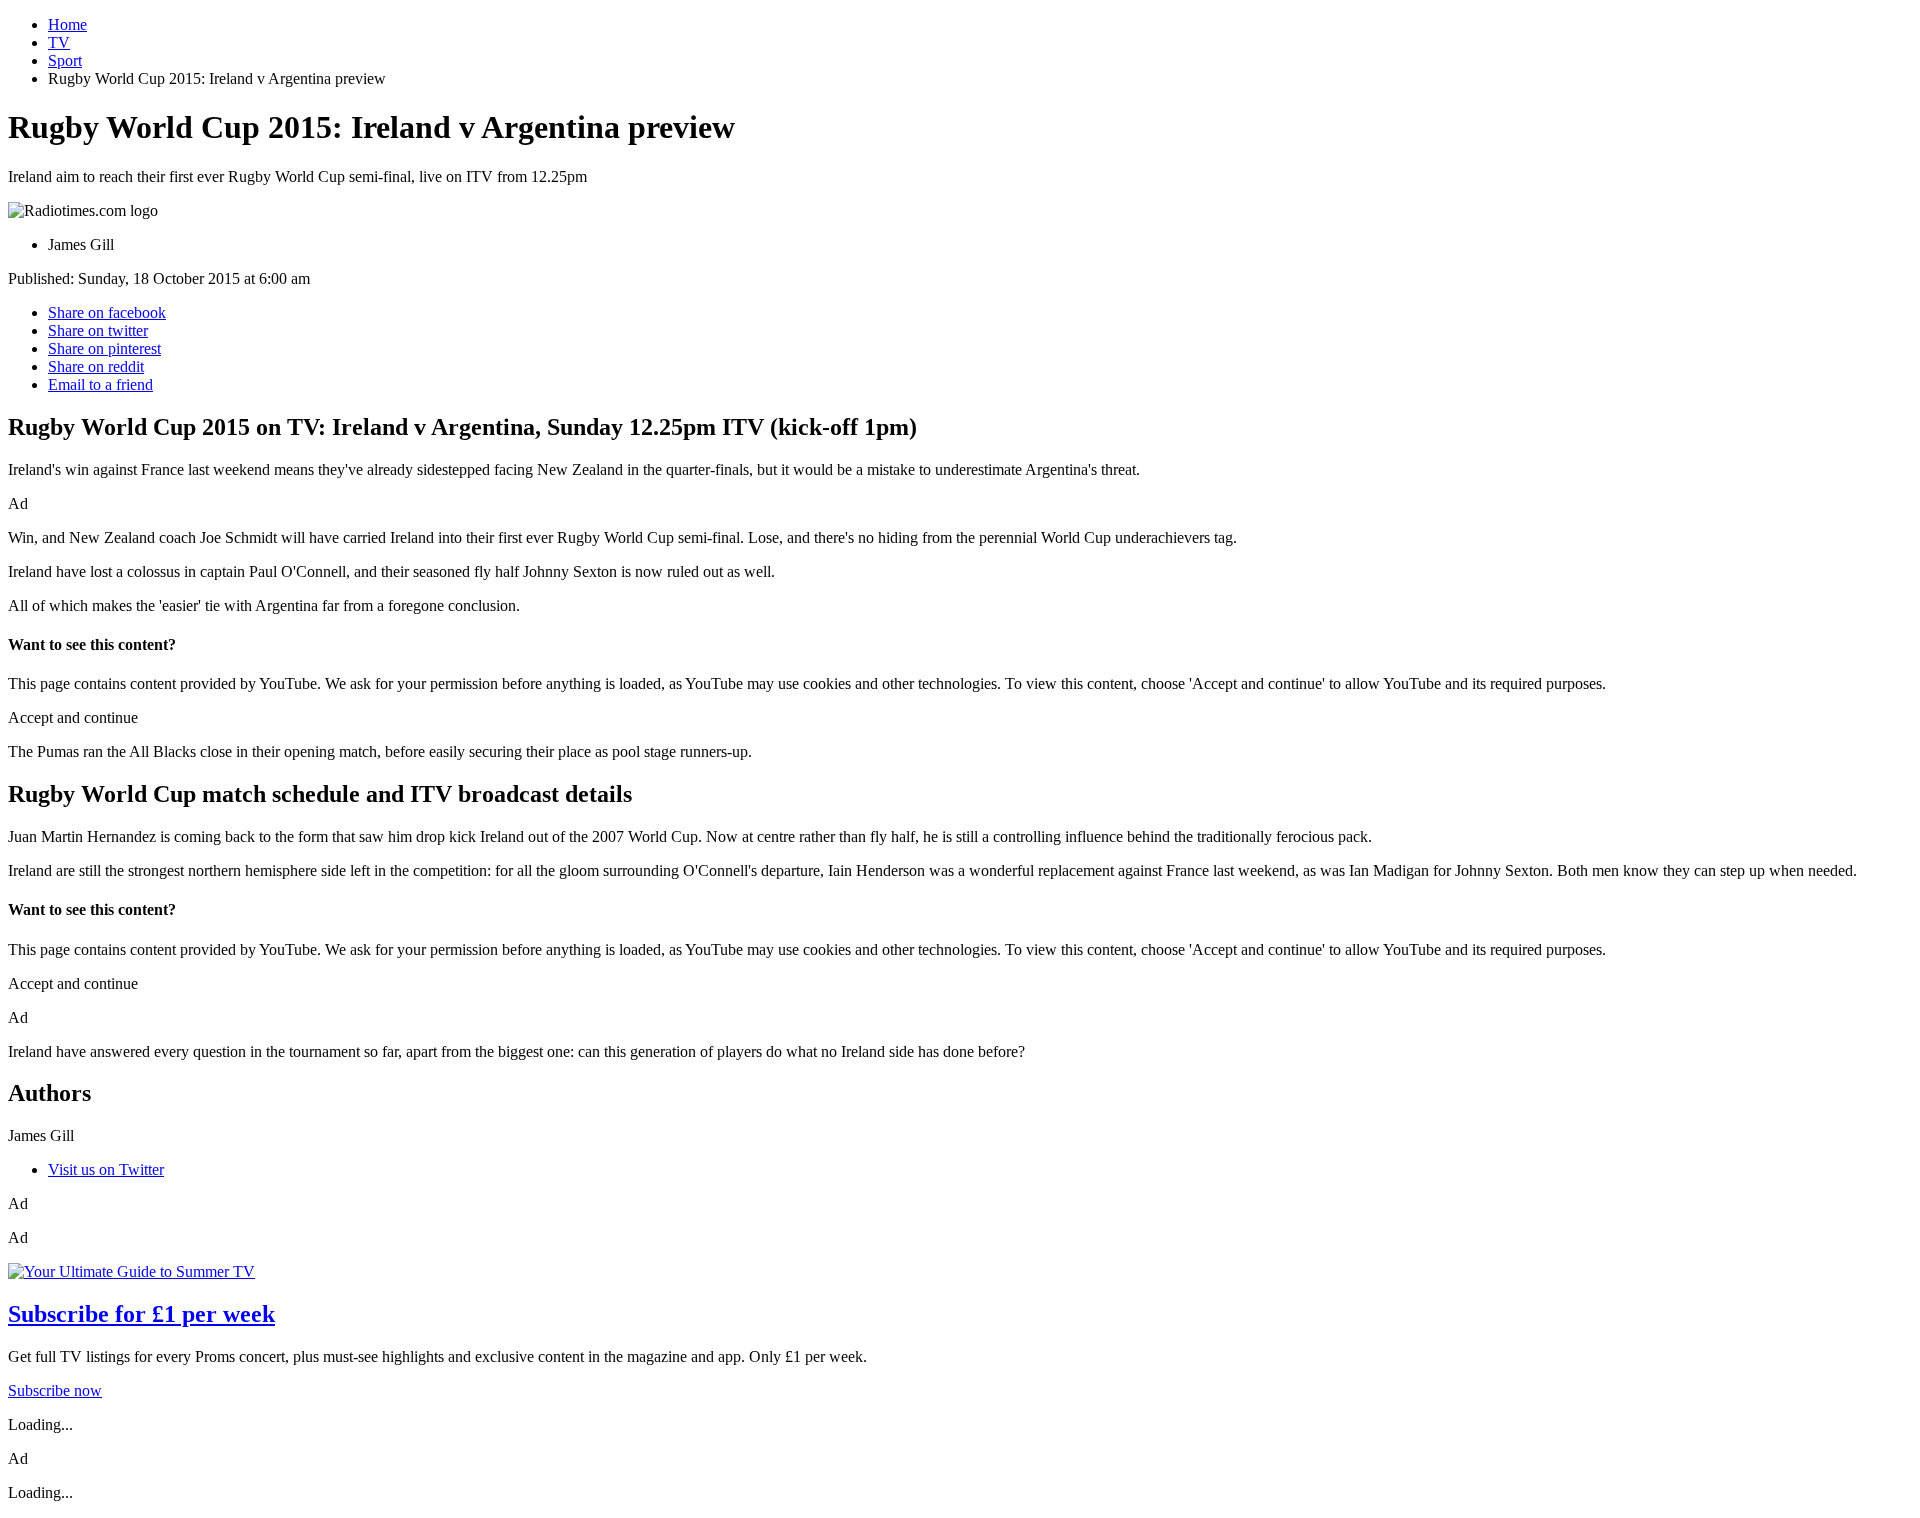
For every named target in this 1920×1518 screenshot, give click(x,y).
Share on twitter (98, 330)
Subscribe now (55, 1390)
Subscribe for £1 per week (141, 1314)
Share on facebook (107, 312)
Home (67, 24)
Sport (65, 60)
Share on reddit (96, 366)
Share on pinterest (104, 348)
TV (59, 42)
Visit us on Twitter (106, 1169)
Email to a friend (100, 384)
